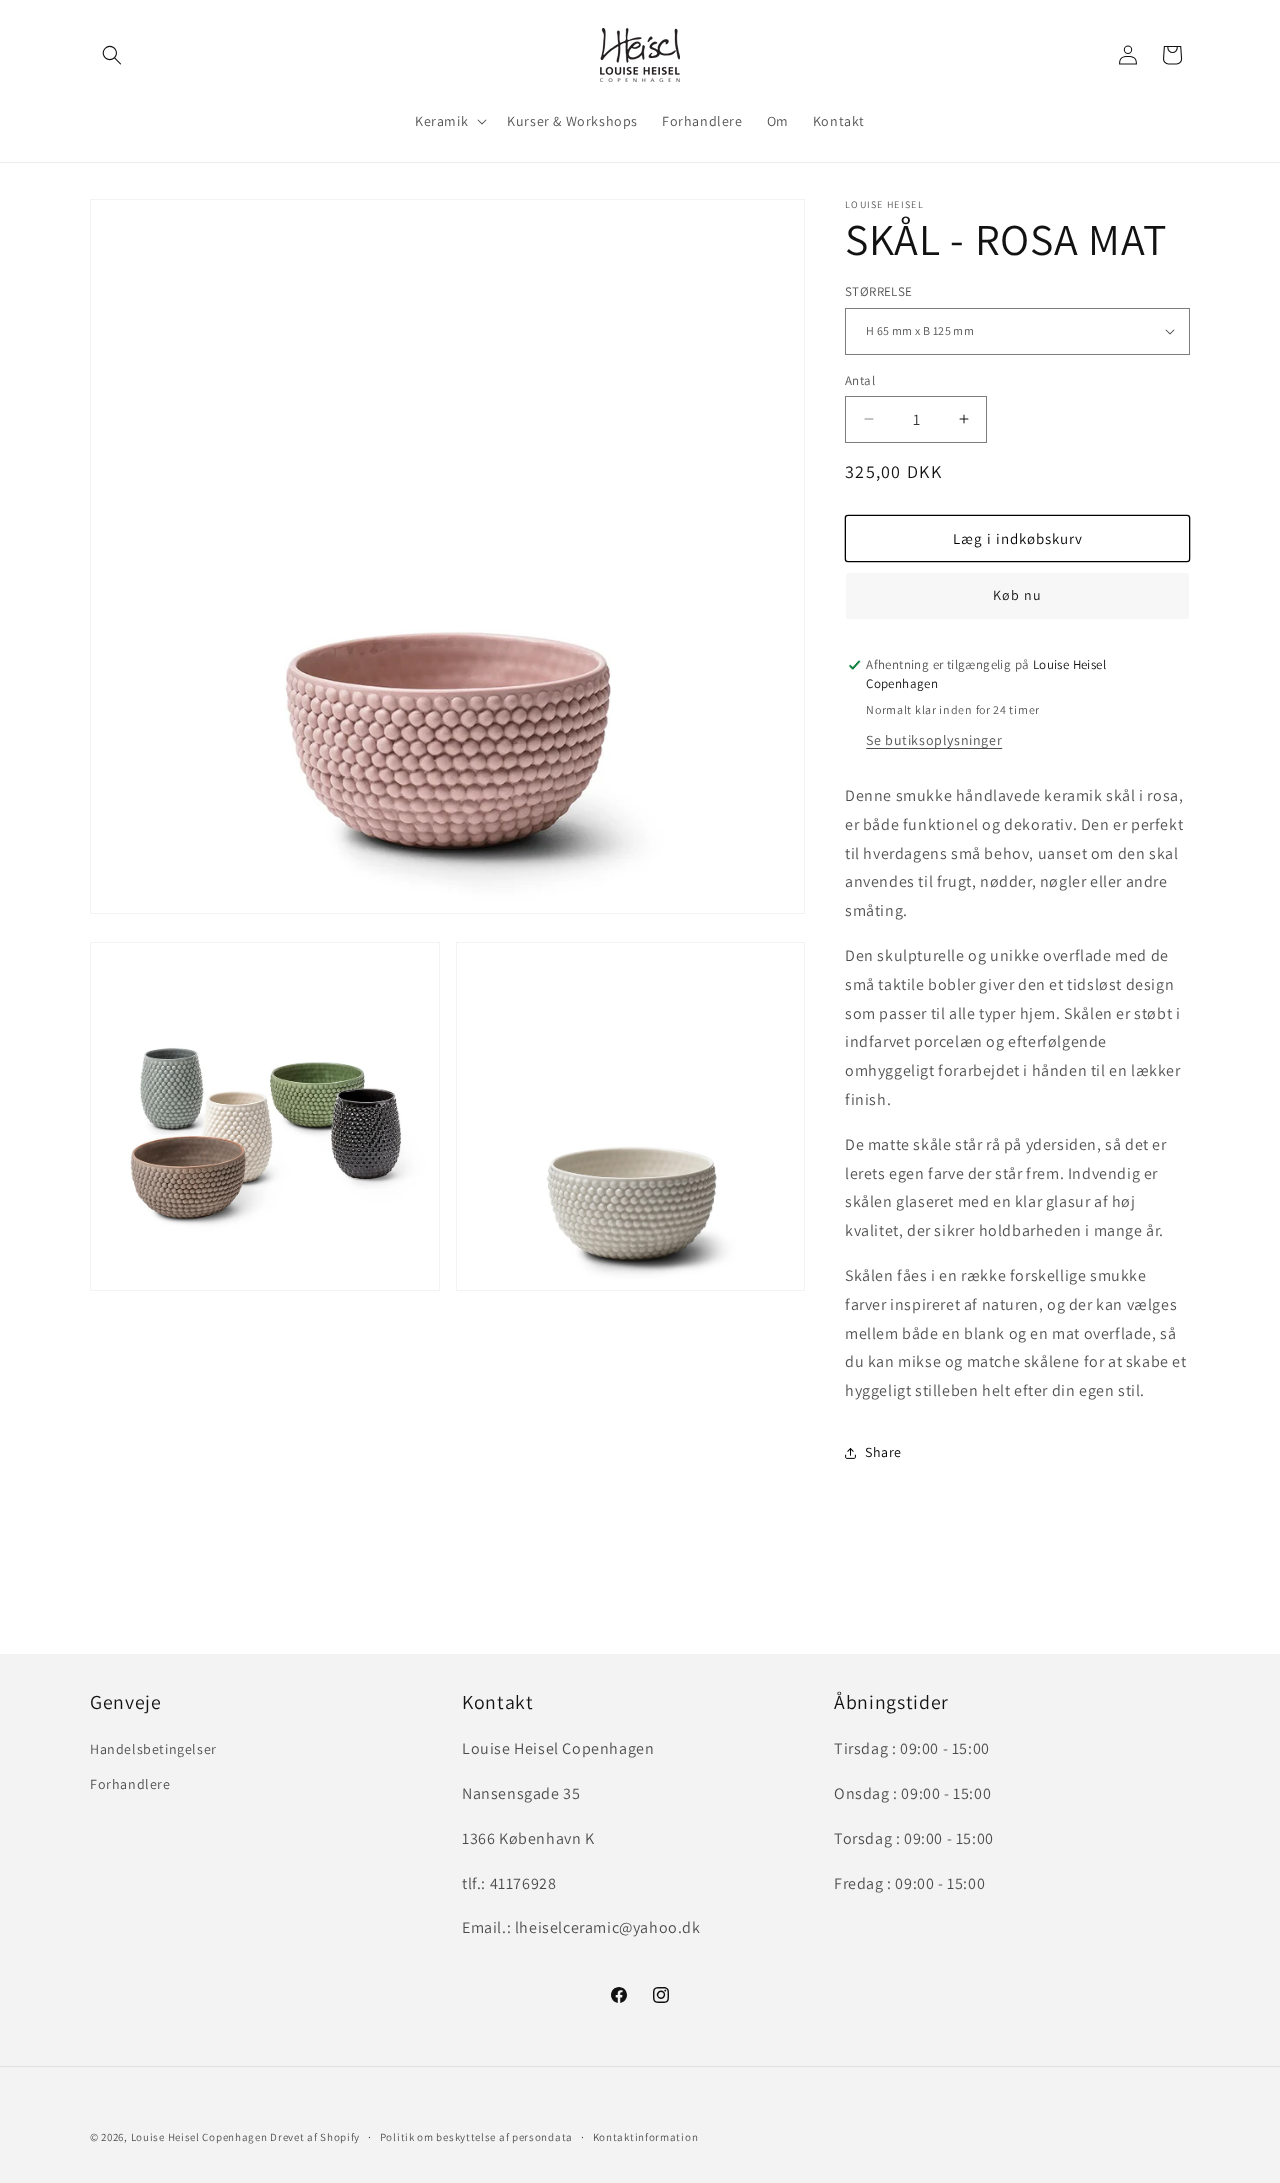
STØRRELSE (879, 291)
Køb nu (1017, 595)
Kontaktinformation (646, 2136)
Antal (860, 379)
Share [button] (883, 1452)
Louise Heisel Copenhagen (199, 2137)
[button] (112, 55)
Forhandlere (130, 1785)
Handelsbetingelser (153, 1750)
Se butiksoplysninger (934, 740)
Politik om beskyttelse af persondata (476, 2136)
